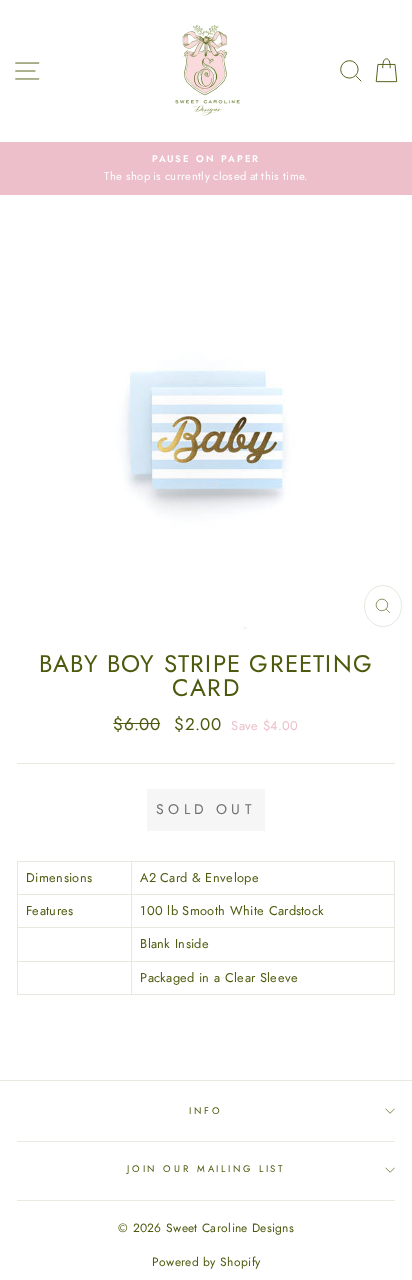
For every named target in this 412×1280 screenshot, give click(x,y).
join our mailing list (206, 1169)
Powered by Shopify (206, 1262)
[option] (206, 168)
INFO (205, 1111)
